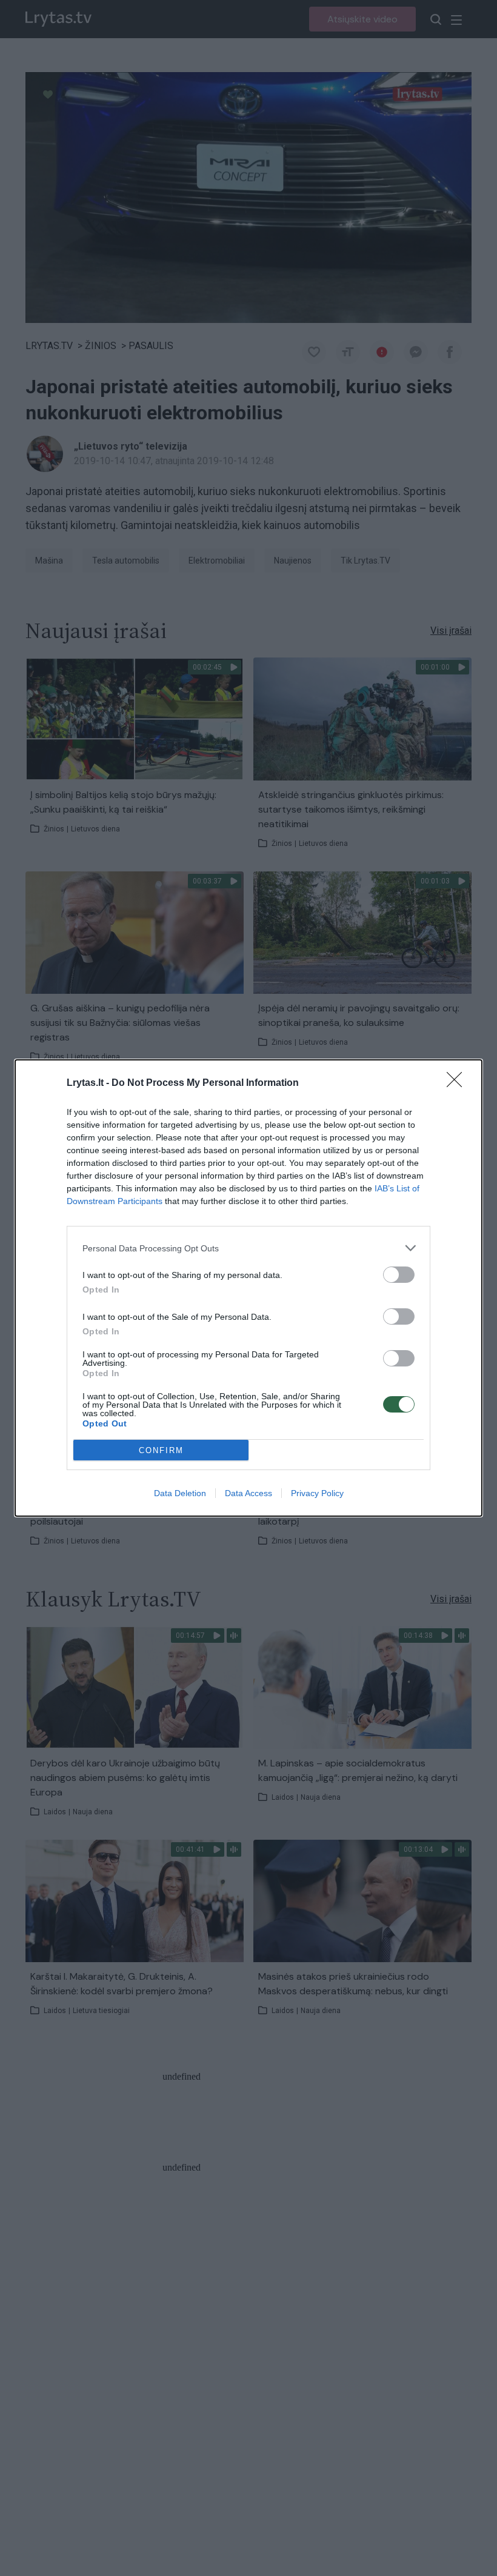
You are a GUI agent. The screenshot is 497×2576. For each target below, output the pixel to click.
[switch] (399, 1275)
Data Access (248, 1493)
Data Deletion (180, 1493)
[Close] (458, 1083)
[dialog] (248, 1288)
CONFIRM (161, 1450)
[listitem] (248, 1248)
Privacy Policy (317, 1493)
